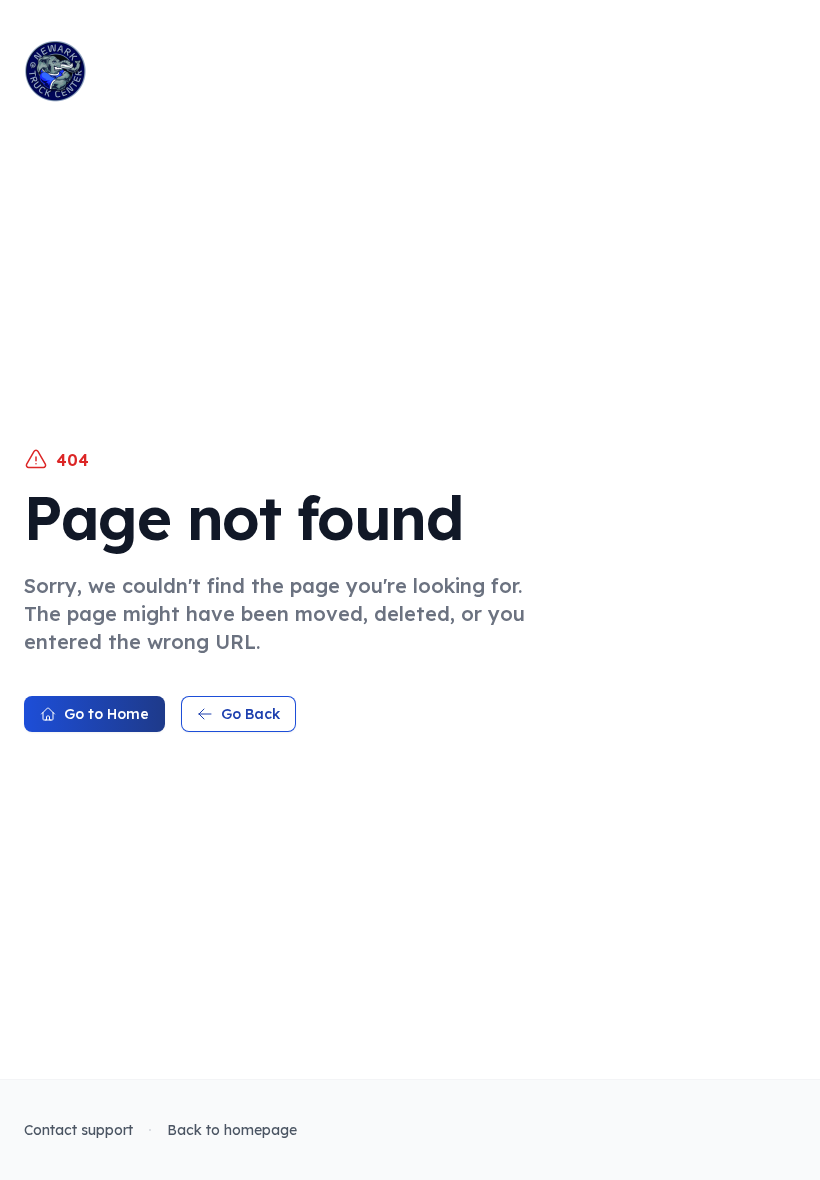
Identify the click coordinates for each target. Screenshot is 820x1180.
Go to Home (106, 714)
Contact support (78, 1130)
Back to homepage (232, 1130)
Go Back (250, 714)
